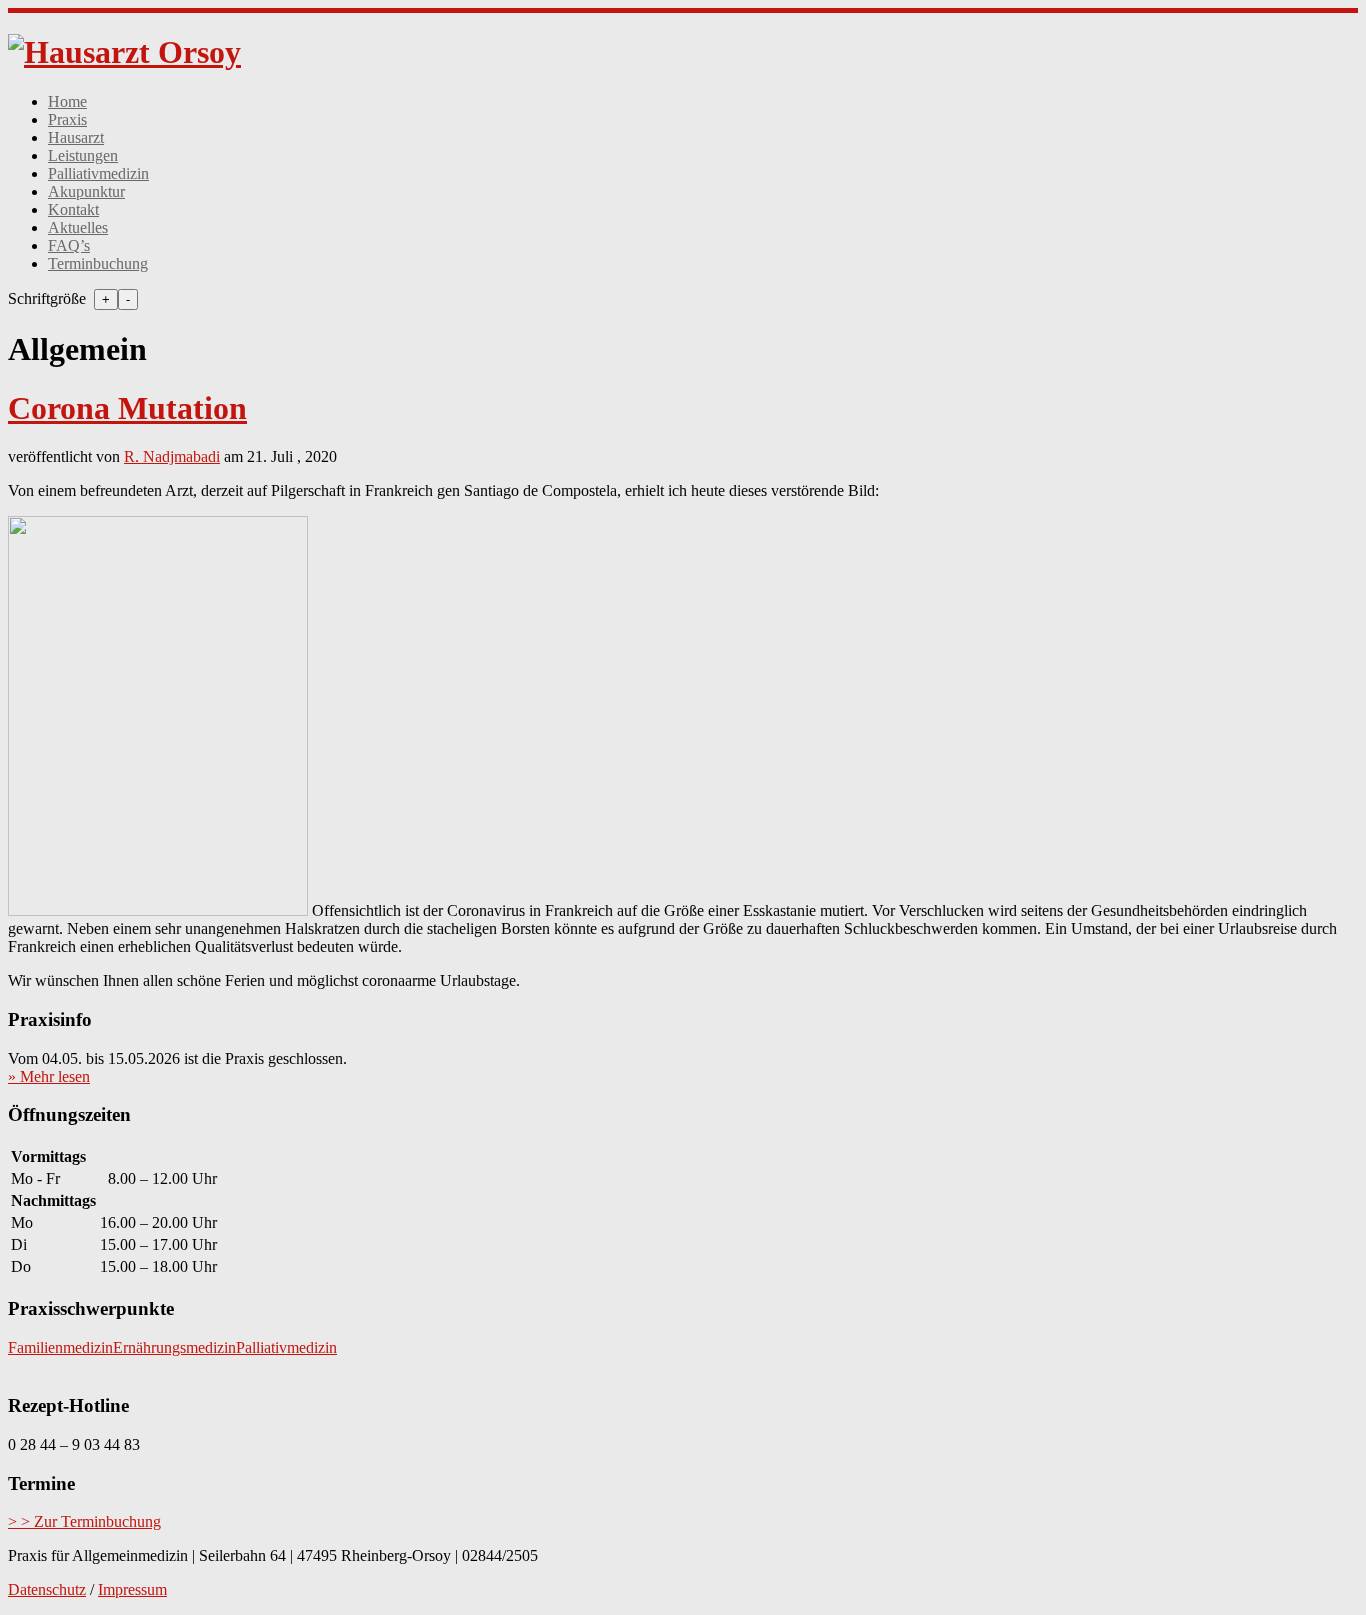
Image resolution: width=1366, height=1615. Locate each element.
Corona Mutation (127, 408)
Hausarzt (76, 137)
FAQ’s (69, 245)
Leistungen (83, 155)
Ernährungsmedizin (174, 1347)
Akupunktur (86, 191)
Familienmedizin (60, 1347)
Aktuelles (78, 227)
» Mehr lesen (49, 1076)
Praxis (67, 119)
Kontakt (73, 209)
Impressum (132, 1589)
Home (67, 101)
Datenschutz (47, 1589)
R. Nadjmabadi (172, 456)
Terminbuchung (98, 263)
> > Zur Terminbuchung (84, 1521)
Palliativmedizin (98, 173)
